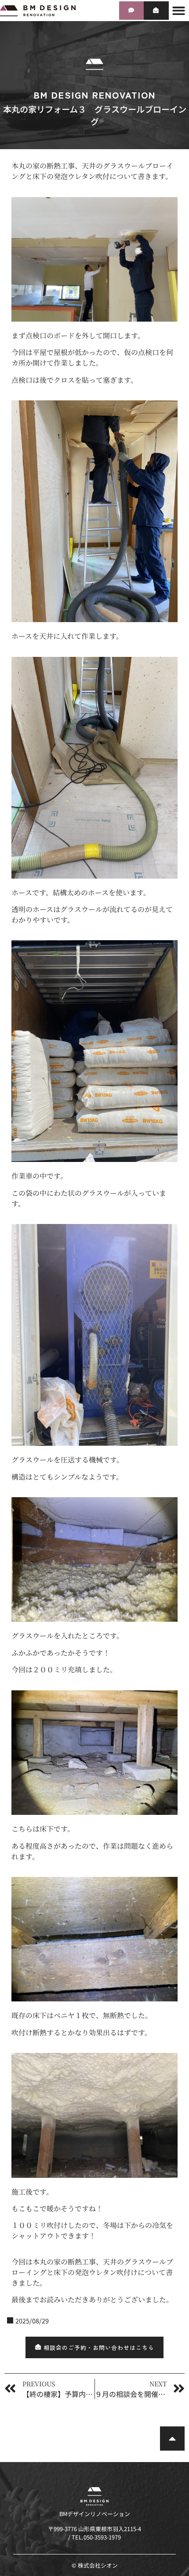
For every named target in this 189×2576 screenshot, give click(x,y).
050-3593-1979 (102, 2537)
